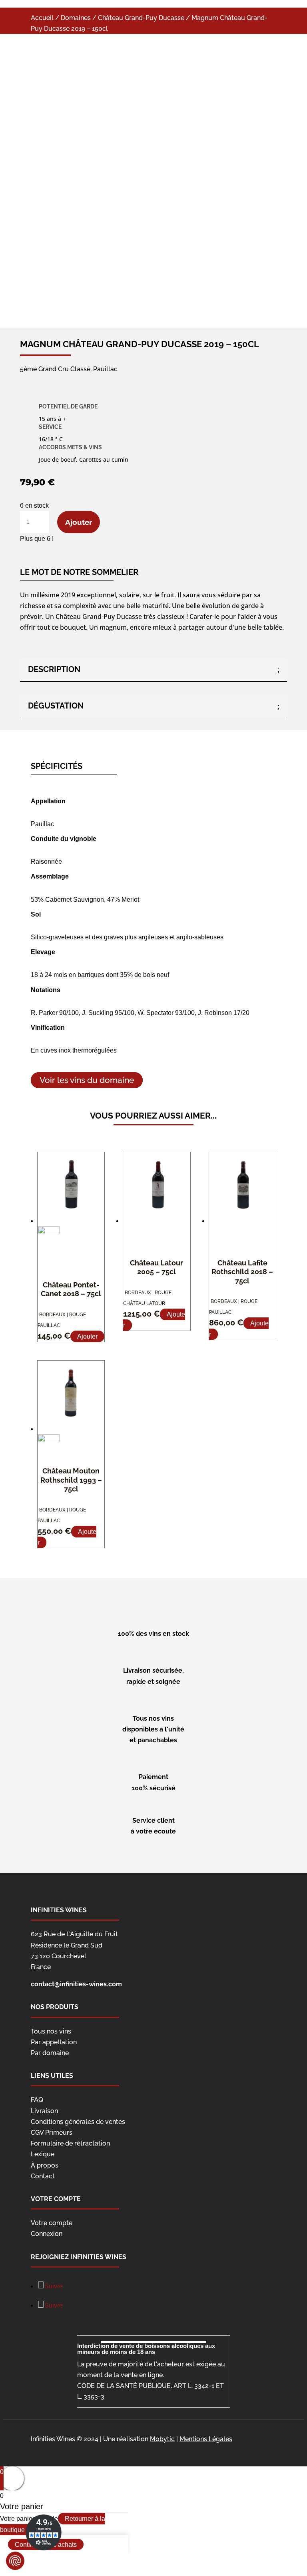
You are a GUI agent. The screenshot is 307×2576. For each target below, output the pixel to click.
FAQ (37, 2100)
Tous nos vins (51, 2031)
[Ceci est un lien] (120, 288)
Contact (43, 2176)
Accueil (42, 18)
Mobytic (162, 2439)
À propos (45, 2165)
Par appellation (54, 2042)
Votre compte (52, 2223)
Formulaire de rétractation (70, 2143)
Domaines (76, 18)
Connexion (47, 2234)
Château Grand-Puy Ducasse (141, 18)
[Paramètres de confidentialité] (15, 2561)
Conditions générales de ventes (78, 2122)
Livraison (44, 2111)
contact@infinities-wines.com (76, 1984)
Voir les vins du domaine (87, 1080)
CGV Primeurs (52, 2133)
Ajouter (79, 522)
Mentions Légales (206, 2439)
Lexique (43, 2154)
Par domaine (50, 2053)
